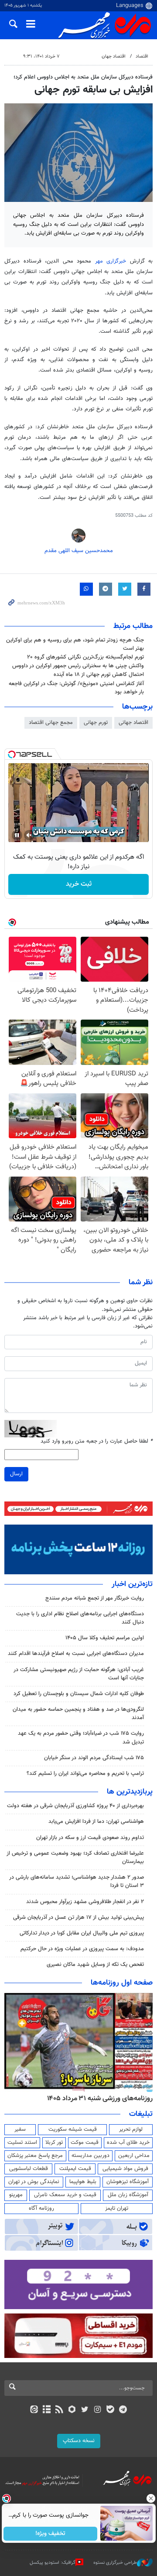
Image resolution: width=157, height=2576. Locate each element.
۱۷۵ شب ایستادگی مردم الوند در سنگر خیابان (94, 1758)
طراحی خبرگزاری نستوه (115, 2563)
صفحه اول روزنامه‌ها (122, 1983)
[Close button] (150, 2498)
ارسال (16, 1474)
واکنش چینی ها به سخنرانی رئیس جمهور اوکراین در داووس (78, 666)
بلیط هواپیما (83, 2182)
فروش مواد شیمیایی (125, 2169)
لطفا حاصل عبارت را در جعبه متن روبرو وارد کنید (97, 1442)
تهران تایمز (117, 2208)
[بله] (110, 2410)
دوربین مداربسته (90, 2156)
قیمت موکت (85, 2143)
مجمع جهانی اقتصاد (51, 723)
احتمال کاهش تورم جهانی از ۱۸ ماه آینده (99, 675)
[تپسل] (12, 754)
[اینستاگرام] (97, 2410)
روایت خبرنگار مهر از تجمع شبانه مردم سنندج (95, 1598)
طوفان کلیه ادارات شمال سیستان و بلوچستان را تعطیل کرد (79, 1694)
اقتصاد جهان (114, 56)
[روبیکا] (72, 2410)
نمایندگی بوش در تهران (34, 2182)
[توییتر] (85, 2410)
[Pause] (17, 835)
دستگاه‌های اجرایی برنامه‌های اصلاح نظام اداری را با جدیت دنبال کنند (80, 1618)
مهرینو (16, 2195)
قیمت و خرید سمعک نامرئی (65, 2195)
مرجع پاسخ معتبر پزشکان (35, 2156)
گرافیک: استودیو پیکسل (53, 2563)
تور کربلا (54, 2143)
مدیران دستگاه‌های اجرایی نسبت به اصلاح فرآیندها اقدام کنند (76, 1654)
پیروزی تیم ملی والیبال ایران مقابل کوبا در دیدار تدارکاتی (82, 1933)
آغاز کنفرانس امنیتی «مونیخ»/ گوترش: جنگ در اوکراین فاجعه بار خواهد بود (76, 688)
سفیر (20, 2129)
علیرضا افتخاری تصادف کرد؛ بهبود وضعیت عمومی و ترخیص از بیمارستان (75, 1858)
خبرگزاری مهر (111, 261)
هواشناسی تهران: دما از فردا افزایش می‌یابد (96, 1822)
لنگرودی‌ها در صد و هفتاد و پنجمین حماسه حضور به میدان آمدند (78, 1714)
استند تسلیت (22, 2143)
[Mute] (29, 835)
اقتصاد (142, 56)
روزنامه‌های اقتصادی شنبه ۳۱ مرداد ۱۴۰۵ (90, 2098)
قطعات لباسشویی (29, 2169)
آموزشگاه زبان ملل (128, 2195)
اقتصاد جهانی (133, 723)
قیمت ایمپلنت (75, 2169)
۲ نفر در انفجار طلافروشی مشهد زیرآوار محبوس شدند (85, 1902)
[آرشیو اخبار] (46, 2410)
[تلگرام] (123, 2410)
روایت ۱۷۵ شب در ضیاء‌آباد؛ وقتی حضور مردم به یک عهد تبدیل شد (81, 1738)
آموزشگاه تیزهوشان (128, 2182)
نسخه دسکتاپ (79, 2441)
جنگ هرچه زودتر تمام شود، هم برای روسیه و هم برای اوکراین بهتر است (75, 644)
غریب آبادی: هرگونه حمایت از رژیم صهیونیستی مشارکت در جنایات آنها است (79, 1674)
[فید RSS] (60, 2410)
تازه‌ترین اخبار (132, 1584)
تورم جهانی (96, 723)
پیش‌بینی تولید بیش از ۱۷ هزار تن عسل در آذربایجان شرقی (78, 1917)
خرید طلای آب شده (128, 2143)
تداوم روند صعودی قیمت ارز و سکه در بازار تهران (90, 1838)
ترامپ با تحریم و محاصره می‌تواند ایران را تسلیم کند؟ (85, 1774)
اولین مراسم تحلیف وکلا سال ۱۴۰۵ (105, 1638)
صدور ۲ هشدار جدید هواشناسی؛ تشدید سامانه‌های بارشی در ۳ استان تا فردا (77, 1882)
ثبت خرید (79, 884)
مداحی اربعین (134, 2156)
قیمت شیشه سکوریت (73, 2129)
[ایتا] (34, 2410)
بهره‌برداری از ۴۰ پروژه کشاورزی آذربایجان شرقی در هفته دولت (75, 1806)
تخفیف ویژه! (50, 2534)
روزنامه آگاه (41, 2208)
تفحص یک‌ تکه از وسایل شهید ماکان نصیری (95, 1965)
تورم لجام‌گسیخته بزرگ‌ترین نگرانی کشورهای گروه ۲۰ (85, 657)
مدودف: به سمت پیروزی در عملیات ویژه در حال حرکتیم (82, 1949)
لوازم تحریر (131, 2129)
